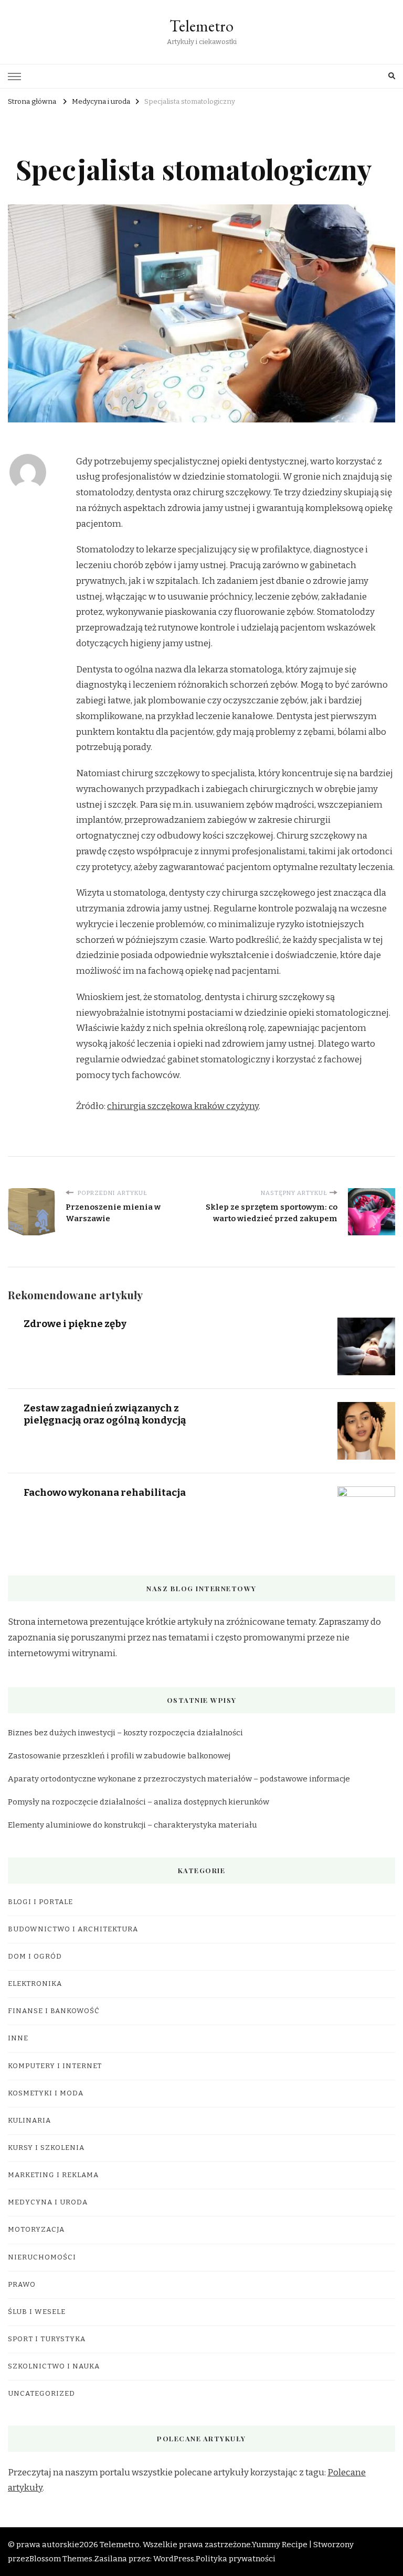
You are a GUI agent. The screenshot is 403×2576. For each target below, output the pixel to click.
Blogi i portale (40, 1902)
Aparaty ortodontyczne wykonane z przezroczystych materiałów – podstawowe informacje (179, 1779)
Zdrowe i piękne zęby (75, 1324)
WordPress (174, 2559)
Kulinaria (29, 2121)
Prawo (22, 2285)
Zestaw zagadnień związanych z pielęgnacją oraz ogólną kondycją (105, 1414)
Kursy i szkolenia (46, 2148)
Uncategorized (41, 2394)
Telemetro (201, 26)
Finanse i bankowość (54, 2011)
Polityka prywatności (236, 2559)
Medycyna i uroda (48, 2202)
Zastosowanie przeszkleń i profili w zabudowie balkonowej (119, 1756)
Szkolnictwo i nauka (54, 2366)
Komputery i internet (55, 2066)
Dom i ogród (35, 1957)
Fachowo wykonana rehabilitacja (105, 1492)
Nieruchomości (42, 2257)
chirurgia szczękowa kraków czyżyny (183, 1106)
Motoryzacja (36, 2230)
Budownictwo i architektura (73, 1929)
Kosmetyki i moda (46, 2093)
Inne (18, 2038)
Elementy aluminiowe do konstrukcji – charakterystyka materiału (132, 1825)
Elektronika (35, 1984)
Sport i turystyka (47, 2339)
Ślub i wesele (37, 2312)
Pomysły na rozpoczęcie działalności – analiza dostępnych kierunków (139, 1802)
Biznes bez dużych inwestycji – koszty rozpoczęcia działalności (125, 1733)
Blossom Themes (61, 2559)
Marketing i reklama (53, 2175)
